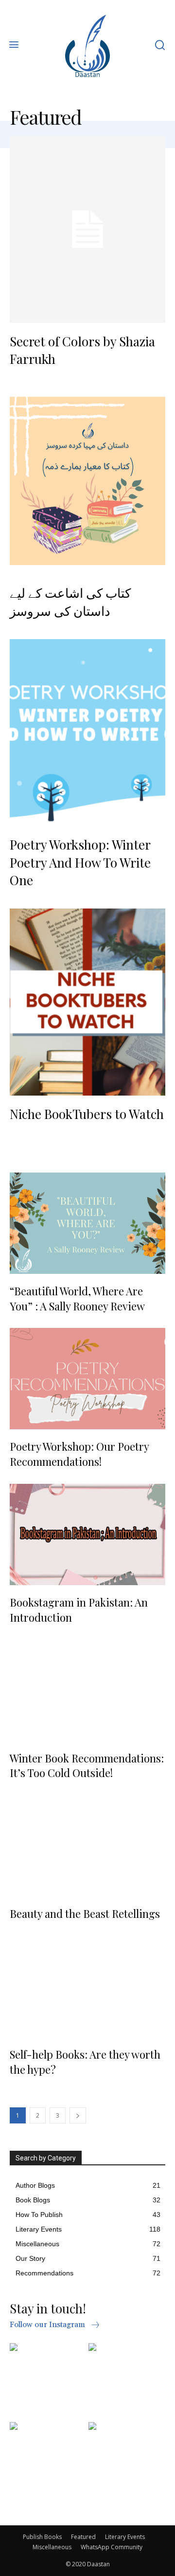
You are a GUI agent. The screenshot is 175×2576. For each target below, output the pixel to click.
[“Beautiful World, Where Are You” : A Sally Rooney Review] (87, 1223)
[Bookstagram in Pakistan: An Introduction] (87, 1534)
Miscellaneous (52, 2547)
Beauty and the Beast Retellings (85, 1913)
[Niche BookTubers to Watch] (87, 1002)
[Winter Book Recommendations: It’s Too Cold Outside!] (87, 1690)
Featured (83, 2537)
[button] (160, 46)
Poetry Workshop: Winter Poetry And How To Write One (80, 862)
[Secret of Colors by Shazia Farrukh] (87, 229)
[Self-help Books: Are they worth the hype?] (87, 1987)
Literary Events (125, 2537)
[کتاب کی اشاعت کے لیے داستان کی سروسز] (87, 481)
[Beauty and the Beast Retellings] (87, 1846)
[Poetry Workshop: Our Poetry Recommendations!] (87, 1379)
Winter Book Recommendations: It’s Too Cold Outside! (87, 1766)
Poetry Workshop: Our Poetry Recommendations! (79, 1454)
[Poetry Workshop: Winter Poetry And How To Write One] (87, 733)
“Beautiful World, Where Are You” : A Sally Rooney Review (77, 1298)
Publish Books (42, 2537)
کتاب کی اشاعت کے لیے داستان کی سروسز (70, 601)
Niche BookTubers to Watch (87, 1114)
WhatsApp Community (112, 2547)
